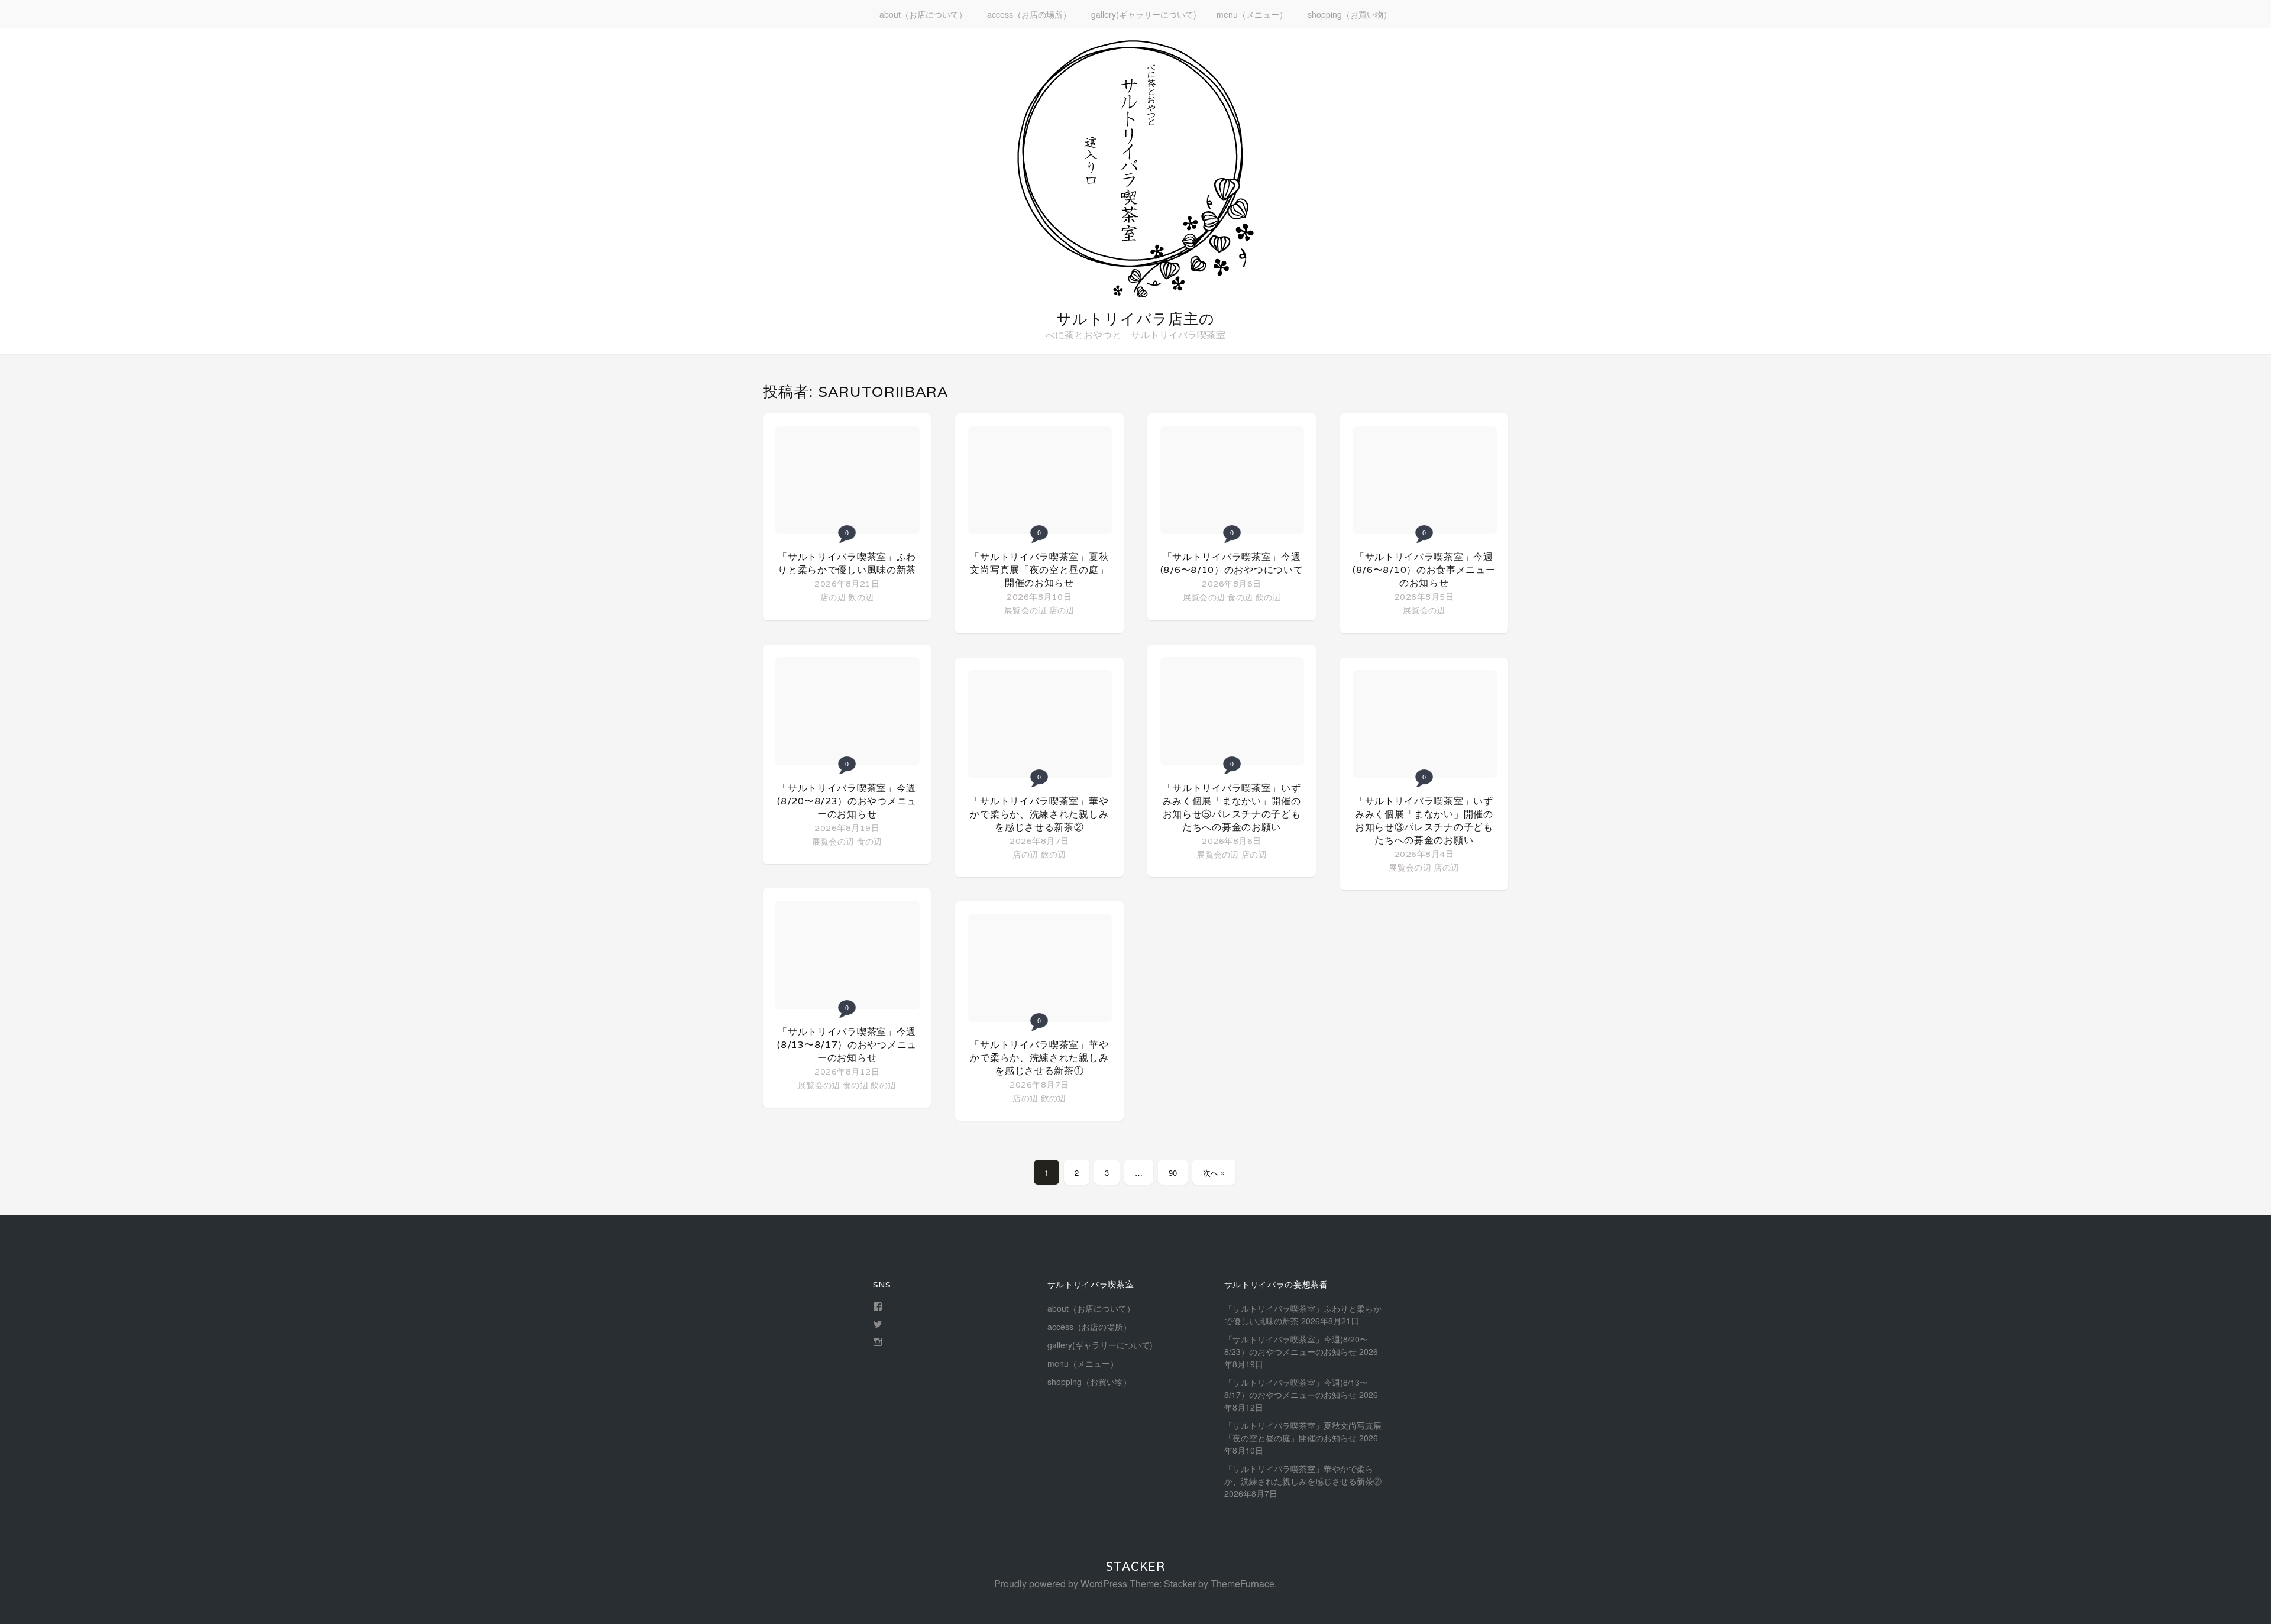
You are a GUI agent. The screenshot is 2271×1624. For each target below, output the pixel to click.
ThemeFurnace (1243, 1583)
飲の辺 (861, 597)
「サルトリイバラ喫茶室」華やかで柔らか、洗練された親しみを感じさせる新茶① (1039, 1058)
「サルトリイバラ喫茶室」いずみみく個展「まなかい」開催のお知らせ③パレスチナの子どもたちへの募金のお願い (1424, 821)
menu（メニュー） (1252, 14)
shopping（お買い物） (1350, 14)
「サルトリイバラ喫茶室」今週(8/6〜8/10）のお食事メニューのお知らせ (1424, 570)
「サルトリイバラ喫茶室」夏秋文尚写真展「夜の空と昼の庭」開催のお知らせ (1039, 570)
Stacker (1135, 1567)
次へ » (1214, 1172)
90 (1173, 1172)
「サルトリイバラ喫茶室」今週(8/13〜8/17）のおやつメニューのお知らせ (847, 1045)
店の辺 (833, 597)
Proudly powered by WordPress (1061, 1583)
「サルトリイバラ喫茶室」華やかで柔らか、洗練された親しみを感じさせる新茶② (1039, 814)
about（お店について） (923, 14)
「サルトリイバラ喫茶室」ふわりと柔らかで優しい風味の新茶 (847, 563)
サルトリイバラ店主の (1135, 319)
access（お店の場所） (1029, 14)
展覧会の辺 (833, 841)
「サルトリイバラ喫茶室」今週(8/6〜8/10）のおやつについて (1232, 563)
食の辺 (870, 841)
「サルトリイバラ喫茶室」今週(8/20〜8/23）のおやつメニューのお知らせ (847, 801)
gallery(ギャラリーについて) (1144, 14)
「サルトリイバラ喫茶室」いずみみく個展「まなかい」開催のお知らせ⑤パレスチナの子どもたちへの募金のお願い (1232, 808)
